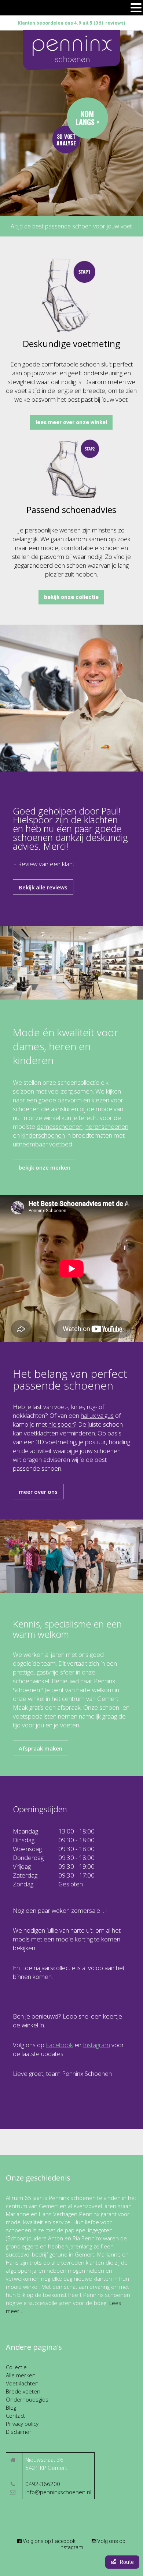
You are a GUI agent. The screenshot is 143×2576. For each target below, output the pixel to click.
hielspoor (61, 1424)
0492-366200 (43, 2484)
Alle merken (21, 2375)
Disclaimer (19, 2432)
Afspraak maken (41, 1748)
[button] (136, 8)
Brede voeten (23, 2391)
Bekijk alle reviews (43, 887)
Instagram (96, 2045)
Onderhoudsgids (27, 2399)
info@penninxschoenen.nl (58, 2492)
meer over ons (38, 1492)
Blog (11, 2407)
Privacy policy (22, 2424)
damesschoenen (60, 1126)
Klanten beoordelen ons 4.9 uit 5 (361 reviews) (71, 23)
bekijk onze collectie (71, 597)
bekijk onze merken (45, 1167)
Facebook (59, 2045)
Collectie (16, 2367)
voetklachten (41, 1433)
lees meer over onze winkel (71, 422)
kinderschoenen (43, 1135)
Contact (15, 2416)
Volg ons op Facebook (49, 2541)
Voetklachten (22, 2383)
